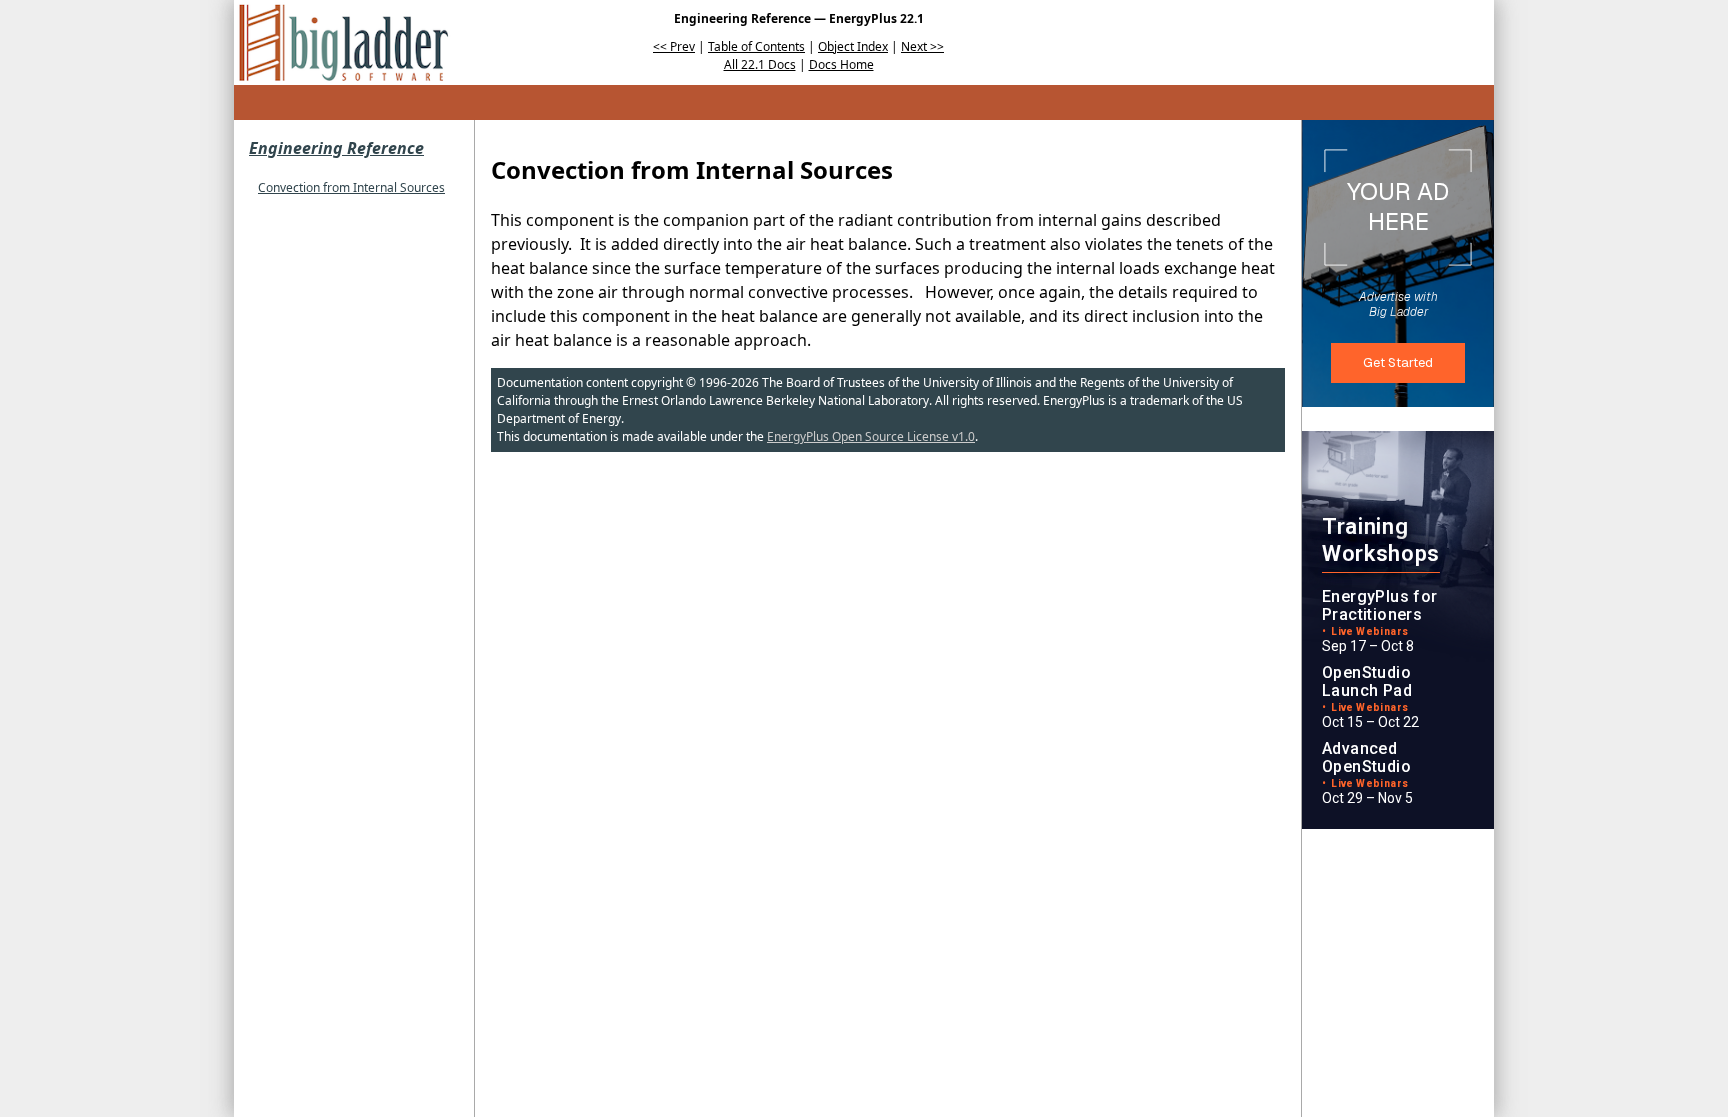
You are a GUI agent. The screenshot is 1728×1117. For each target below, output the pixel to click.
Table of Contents (756, 46)
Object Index (853, 46)
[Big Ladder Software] (343, 42)
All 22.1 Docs (760, 64)
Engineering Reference (336, 148)
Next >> (922, 46)
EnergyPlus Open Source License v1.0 (871, 436)
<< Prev (674, 46)
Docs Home (841, 64)
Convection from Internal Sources (351, 187)
